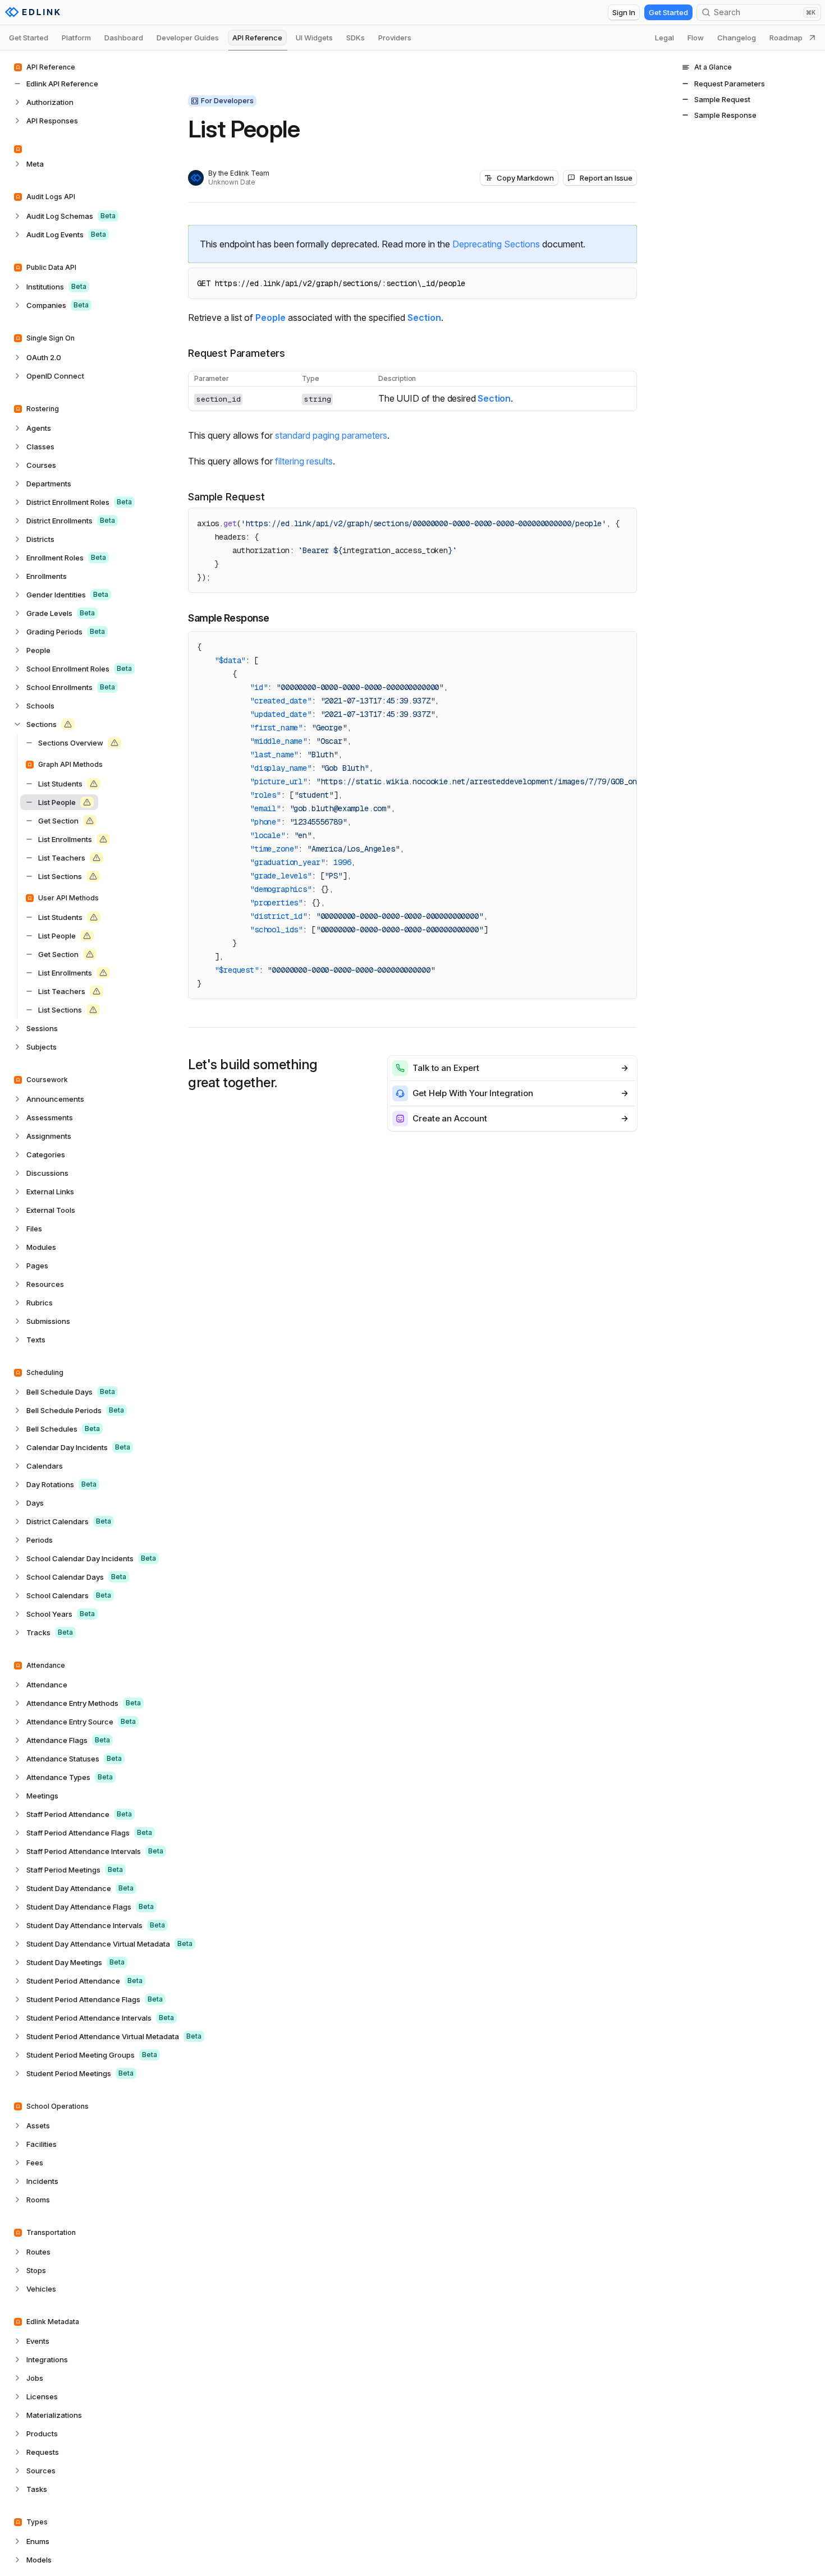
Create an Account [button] (450, 1118)
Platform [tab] (76, 38)
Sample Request (226, 497)
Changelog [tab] (737, 38)
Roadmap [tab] (786, 38)
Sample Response (229, 618)
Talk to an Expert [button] (446, 1068)
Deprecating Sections (496, 244)
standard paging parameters (331, 435)
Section (424, 318)
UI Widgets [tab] (314, 38)
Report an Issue (606, 178)
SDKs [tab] (356, 38)
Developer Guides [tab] (188, 38)
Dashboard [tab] (124, 38)
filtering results (304, 461)
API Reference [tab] (257, 38)
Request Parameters (237, 353)
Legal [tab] (664, 38)
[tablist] (412, 38)
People (271, 318)
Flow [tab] (696, 38)
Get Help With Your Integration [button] (473, 1093)
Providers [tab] (395, 38)
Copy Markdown (525, 178)
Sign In (624, 12)
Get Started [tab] (29, 38)
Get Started (668, 12)
